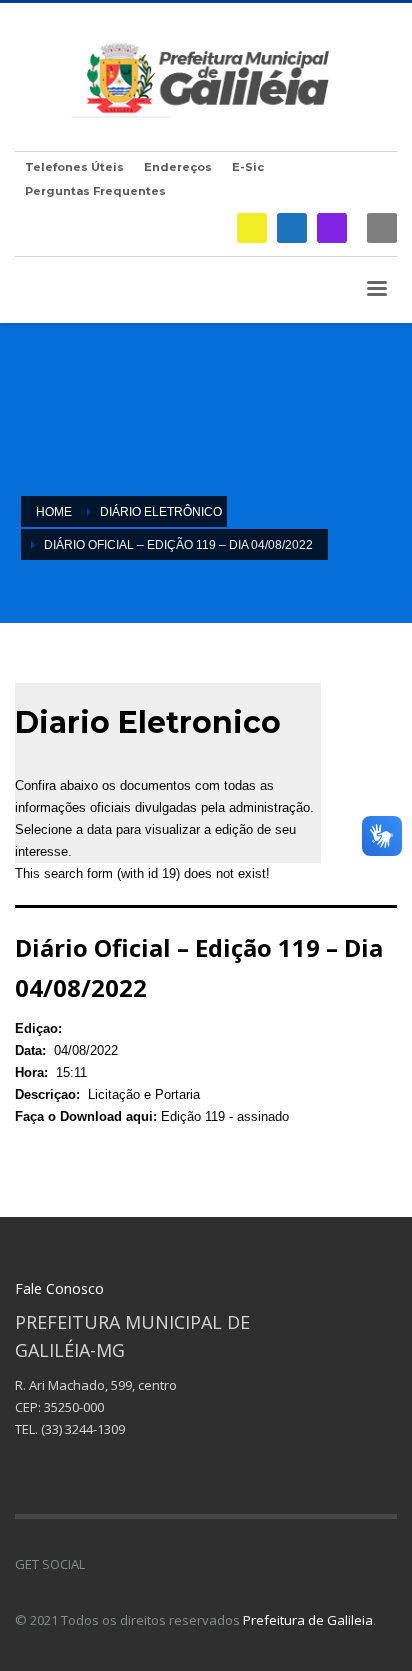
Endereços (178, 167)
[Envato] (190, 1564)
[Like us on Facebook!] (100, 1564)
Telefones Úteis (74, 167)
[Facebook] (292, 228)
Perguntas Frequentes (95, 191)
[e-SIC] (252, 228)
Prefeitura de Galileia (308, 1620)
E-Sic (248, 167)
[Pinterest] (160, 1564)
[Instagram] (332, 228)
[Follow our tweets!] (130, 1564)
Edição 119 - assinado (225, 1116)
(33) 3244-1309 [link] (83, 1429)
